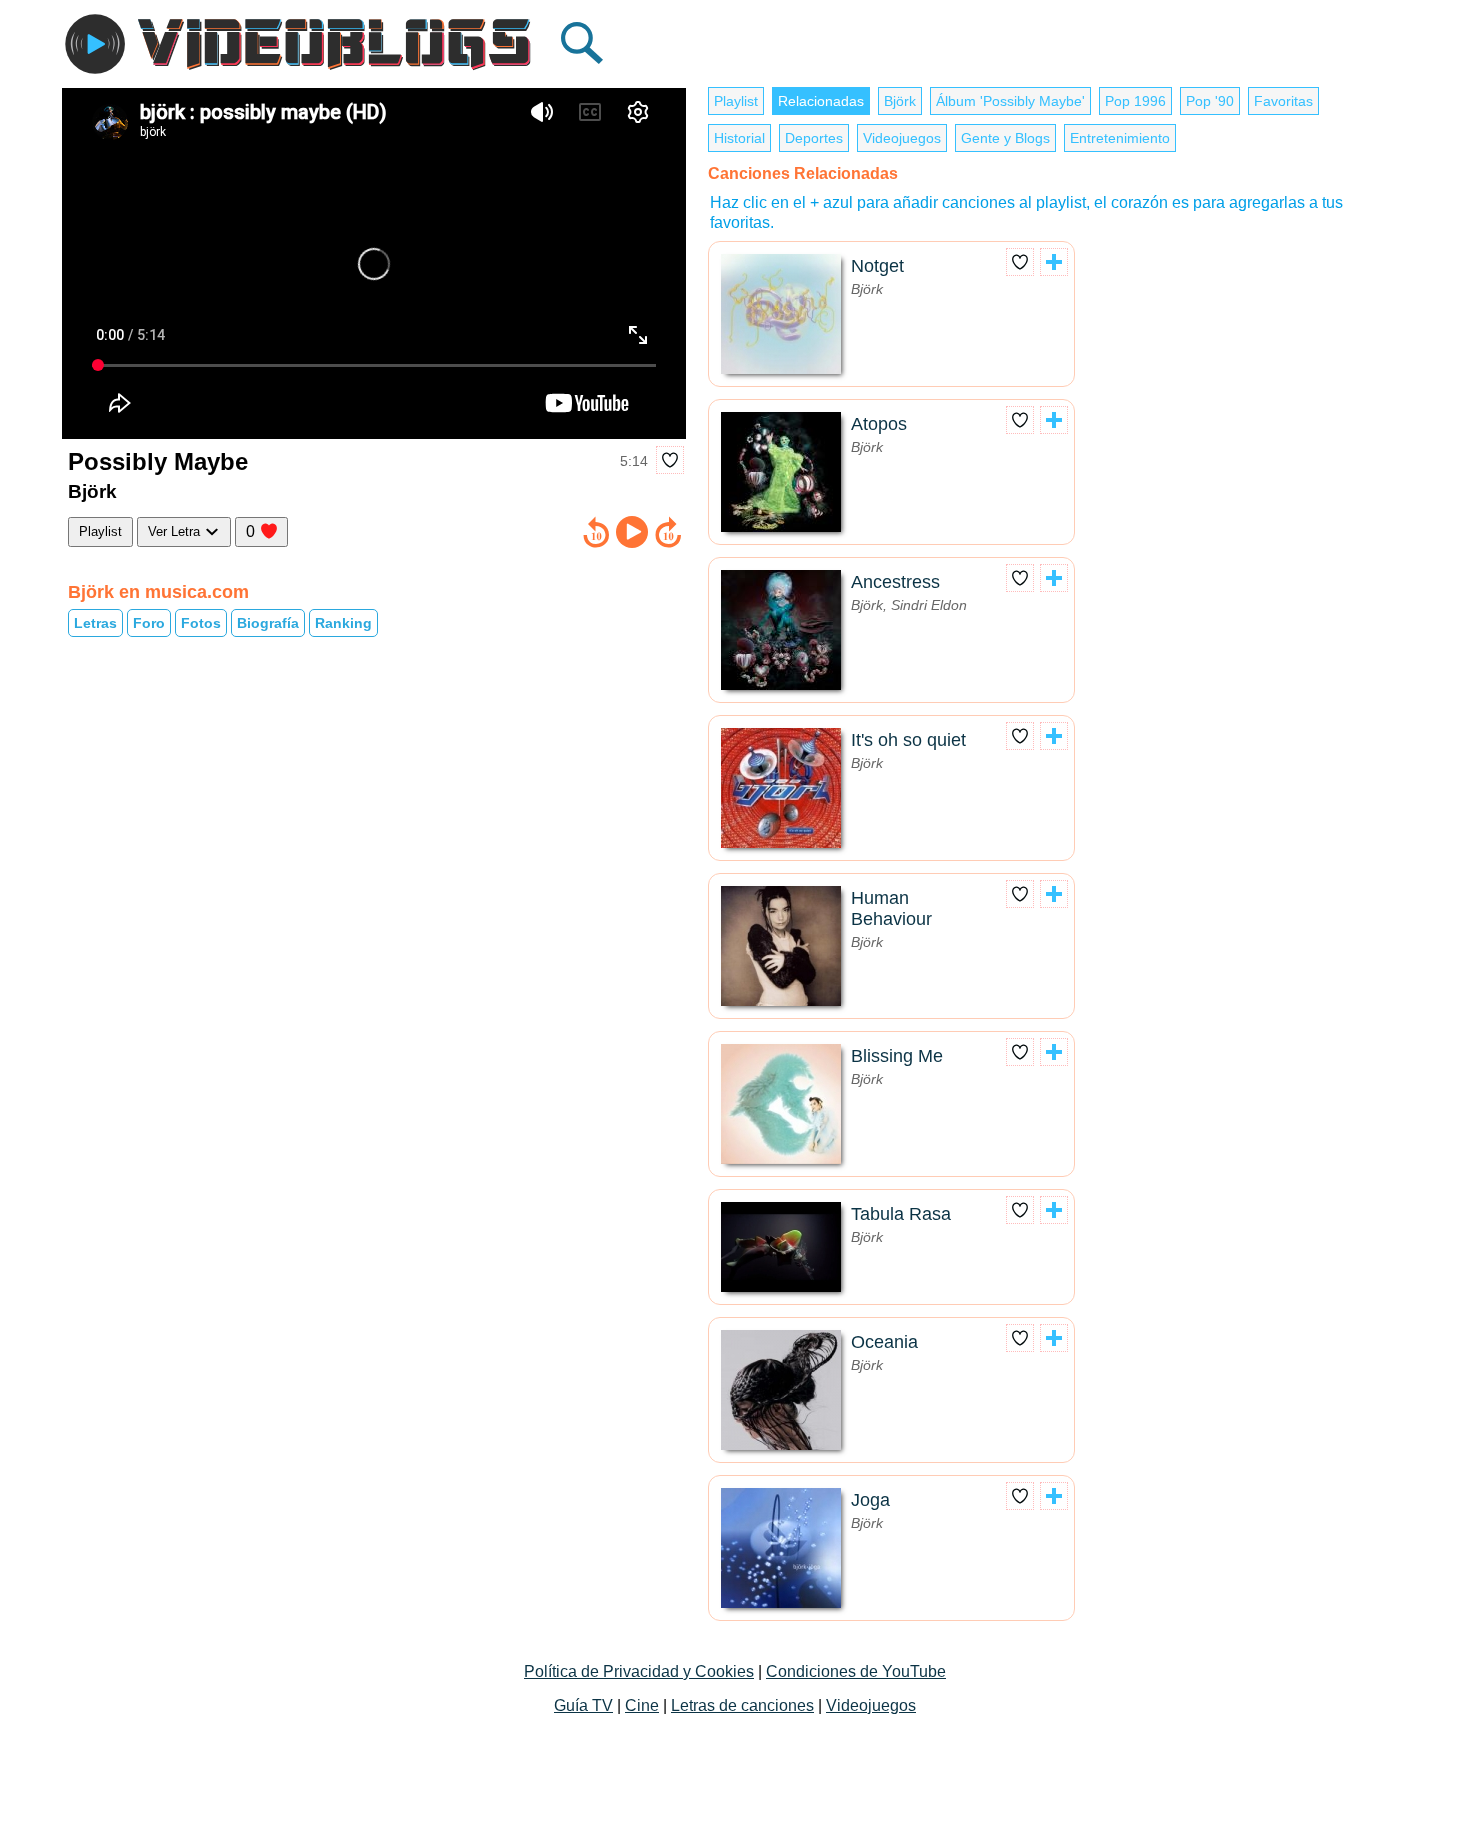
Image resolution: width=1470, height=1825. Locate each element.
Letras (95, 623)
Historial (739, 138)
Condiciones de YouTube (856, 1671)
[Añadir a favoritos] (670, 460)
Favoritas (1283, 101)
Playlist (100, 531)
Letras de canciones (742, 1705)
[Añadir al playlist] (1054, 262)
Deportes (814, 138)
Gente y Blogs (1005, 138)
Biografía (268, 623)
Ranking (343, 623)
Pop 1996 (1135, 101)
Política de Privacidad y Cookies (639, 1671)
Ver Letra (176, 531)
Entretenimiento (1120, 138)
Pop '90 (1210, 101)
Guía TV (583, 1705)
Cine (642, 1705)
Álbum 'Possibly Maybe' (1010, 101)
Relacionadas (821, 101)
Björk (900, 101)
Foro (149, 623)
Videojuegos (902, 138)
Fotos (201, 623)
